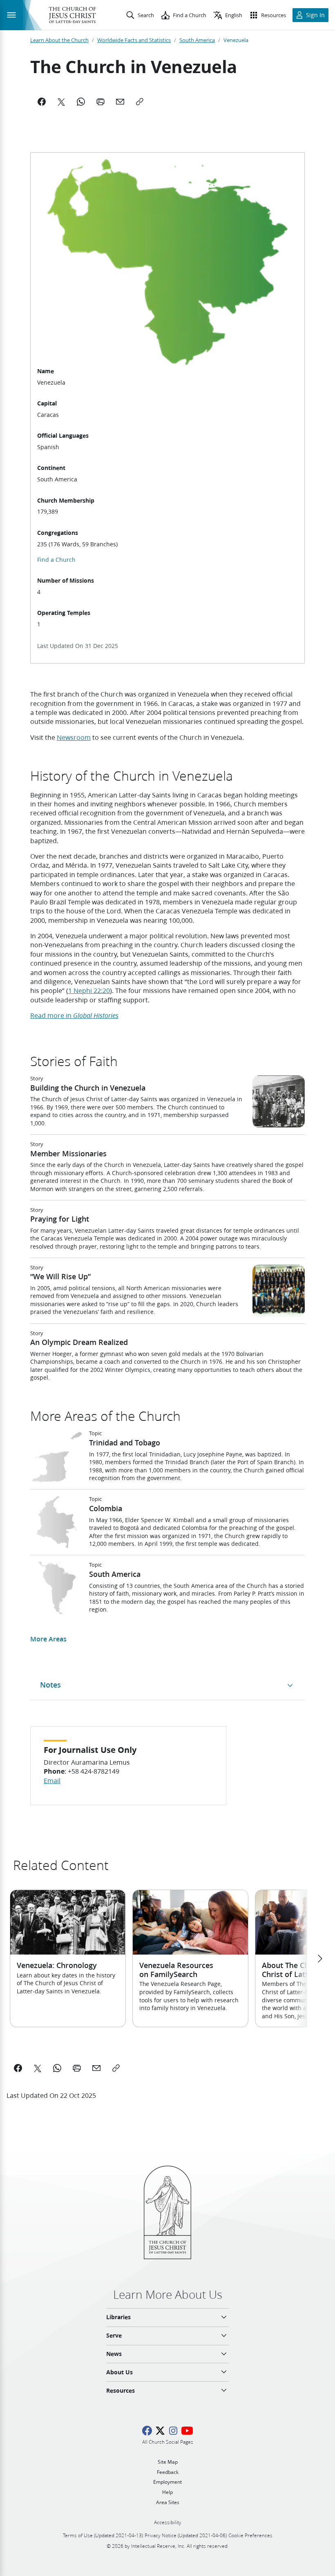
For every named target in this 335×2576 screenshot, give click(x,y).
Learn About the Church (59, 40)
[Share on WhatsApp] (57, 2068)
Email (52, 1780)
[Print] (100, 102)
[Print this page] (77, 2068)
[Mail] (120, 102)
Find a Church (56, 560)
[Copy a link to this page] (116, 2068)
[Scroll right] (319, 1959)
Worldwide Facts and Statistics (134, 40)
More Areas (48, 1639)
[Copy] (140, 102)
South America (197, 40)
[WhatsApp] (81, 102)
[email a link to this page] (96, 2068)
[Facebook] (42, 102)
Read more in (74, 1015)
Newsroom (74, 737)
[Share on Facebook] (18, 2068)
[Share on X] (38, 2068)
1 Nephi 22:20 (89, 990)
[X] (61, 102)
